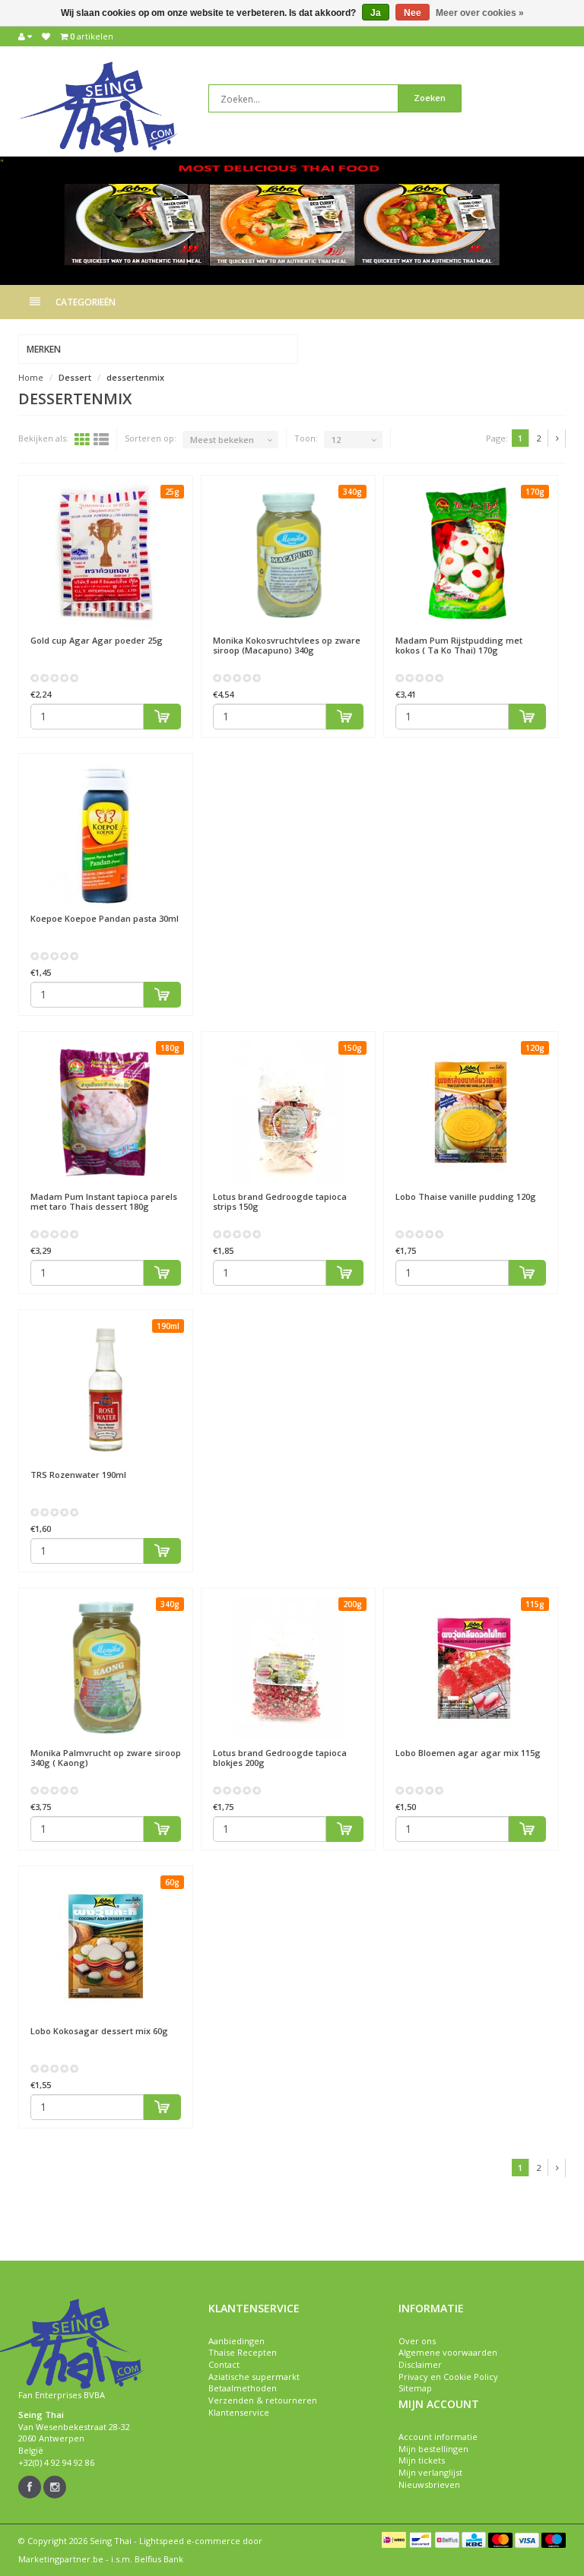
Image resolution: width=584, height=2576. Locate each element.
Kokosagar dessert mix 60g (99, 2031)
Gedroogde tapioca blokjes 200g (280, 1758)
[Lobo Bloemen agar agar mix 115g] (471, 1668)
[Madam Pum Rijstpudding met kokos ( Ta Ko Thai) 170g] (471, 555)
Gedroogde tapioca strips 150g (280, 1201)
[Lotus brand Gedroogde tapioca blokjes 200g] (288, 1668)
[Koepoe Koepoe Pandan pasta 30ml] (106, 834)
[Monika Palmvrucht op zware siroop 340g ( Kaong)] (106, 1668)
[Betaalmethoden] (394, 2540)
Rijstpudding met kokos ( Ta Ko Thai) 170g (459, 645)
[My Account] (25, 36)
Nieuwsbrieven (429, 2484)
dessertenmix (135, 377)
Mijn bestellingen (433, 2449)
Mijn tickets (422, 2460)
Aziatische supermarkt (254, 2377)
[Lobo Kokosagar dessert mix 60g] (106, 1946)
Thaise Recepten (243, 2352)
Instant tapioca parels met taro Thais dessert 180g (104, 1201)
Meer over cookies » (480, 13)
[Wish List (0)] (46, 36)
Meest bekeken (222, 440)
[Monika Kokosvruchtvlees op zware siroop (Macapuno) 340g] (288, 555)
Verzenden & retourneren (263, 2400)
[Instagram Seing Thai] (55, 2487)
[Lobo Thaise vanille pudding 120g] (471, 1112)
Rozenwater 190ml (78, 1475)
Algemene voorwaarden (448, 2352)
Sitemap (415, 2388)
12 (336, 440)
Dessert (75, 377)
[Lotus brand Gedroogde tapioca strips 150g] (288, 1112)
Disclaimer (420, 2364)
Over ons (417, 2341)
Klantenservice (239, 2412)
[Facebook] (30, 2487)
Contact (224, 2364)
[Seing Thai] (98, 106)
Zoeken (430, 98)
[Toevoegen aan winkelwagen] (163, 717)
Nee (413, 13)
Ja (376, 13)
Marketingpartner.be (61, 2559)
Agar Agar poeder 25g (97, 640)
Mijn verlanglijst (430, 2472)
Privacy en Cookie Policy (448, 2377)
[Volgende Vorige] (558, 438)
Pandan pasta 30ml (105, 918)
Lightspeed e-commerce (190, 2541)
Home (31, 377)
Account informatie (438, 2437)
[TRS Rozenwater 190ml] (106, 1390)
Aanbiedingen (236, 2341)
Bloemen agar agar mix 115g (468, 1753)
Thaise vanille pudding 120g (466, 1196)
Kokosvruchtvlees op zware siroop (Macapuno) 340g (287, 645)
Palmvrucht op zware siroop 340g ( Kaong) (106, 1758)
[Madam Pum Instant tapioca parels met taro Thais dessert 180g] (106, 1112)
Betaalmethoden (243, 2388)
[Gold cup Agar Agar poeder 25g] (106, 555)
